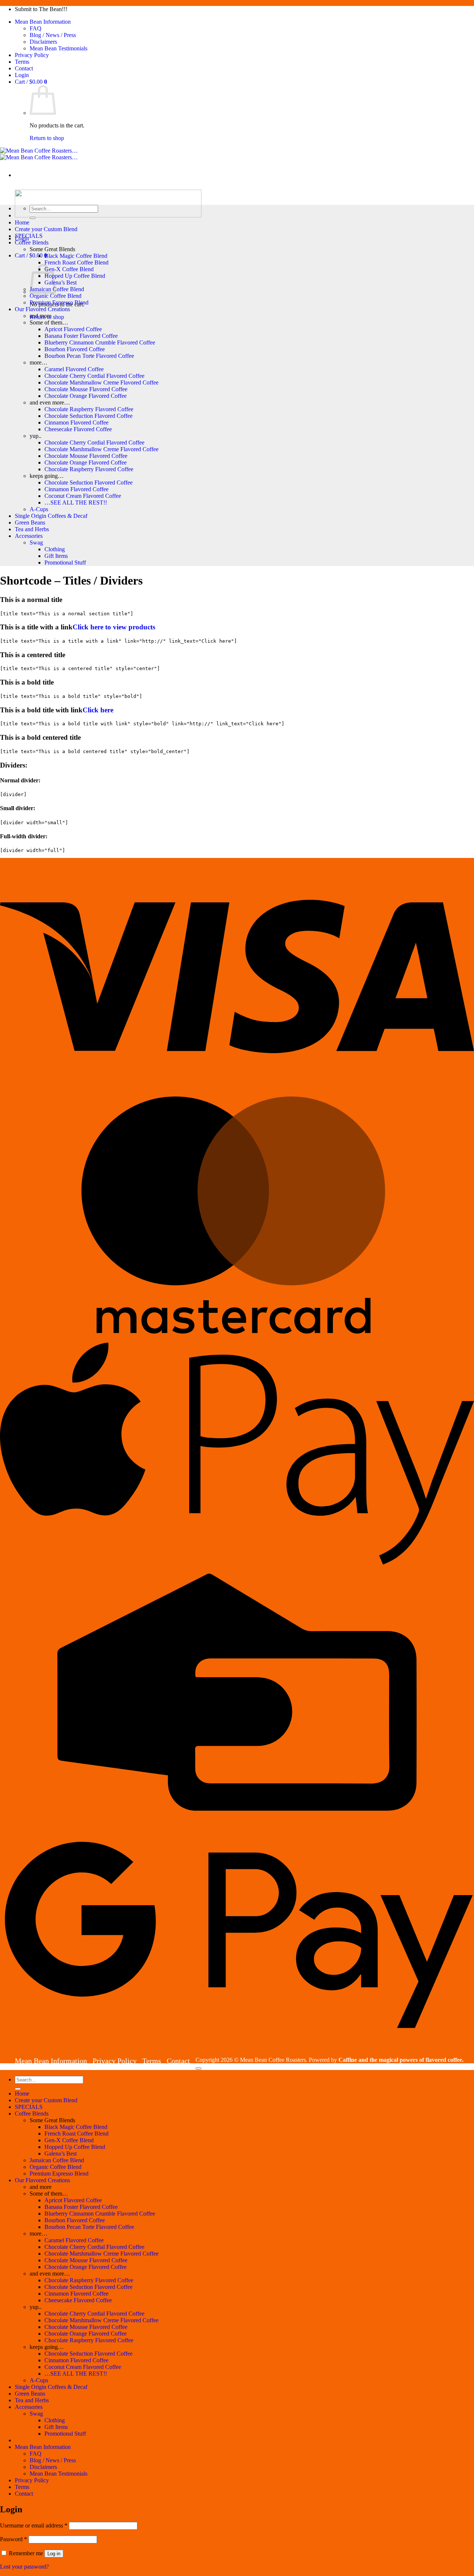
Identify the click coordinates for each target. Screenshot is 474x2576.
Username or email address (34, 2525)
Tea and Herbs (32, 529)
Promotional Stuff (65, 563)
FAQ (36, 28)
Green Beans (30, 522)
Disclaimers (43, 42)
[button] (22, 75)
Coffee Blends (32, 242)
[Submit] (33, 218)
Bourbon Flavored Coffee (75, 349)
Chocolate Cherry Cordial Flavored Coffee (94, 376)
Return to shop (47, 138)
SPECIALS (29, 236)
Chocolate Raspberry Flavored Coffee (89, 409)
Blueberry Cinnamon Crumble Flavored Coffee (100, 342)
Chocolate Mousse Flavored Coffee (86, 389)
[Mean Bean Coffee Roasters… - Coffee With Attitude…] (39, 154)
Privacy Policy (32, 55)
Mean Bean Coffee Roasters (273, 2060)
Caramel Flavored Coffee (74, 369)
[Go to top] (198, 2069)
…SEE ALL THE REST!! (76, 502)
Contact (24, 68)
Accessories (29, 536)
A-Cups (39, 509)
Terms (22, 62)
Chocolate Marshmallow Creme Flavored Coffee (101, 382)
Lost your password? (24, 2567)
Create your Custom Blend (46, 229)
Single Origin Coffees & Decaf (51, 516)
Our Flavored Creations (42, 309)
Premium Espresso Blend (59, 302)
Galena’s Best (61, 282)
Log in (54, 2554)
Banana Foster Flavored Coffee (81, 336)
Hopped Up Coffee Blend (75, 276)
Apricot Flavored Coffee (73, 329)
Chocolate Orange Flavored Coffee (86, 396)
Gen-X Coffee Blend (69, 269)
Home (22, 222)
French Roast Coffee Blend (76, 262)
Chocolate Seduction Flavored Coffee (89, 416)
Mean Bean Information (43, 22)
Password (14, 2539)
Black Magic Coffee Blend (76, 256)
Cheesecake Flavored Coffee (78, 429)
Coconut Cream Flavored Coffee (83, 496)
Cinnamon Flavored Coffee (76, 422)
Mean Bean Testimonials (59, 48)
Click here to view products (114, 627)
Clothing (55, 549)
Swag (36, 543)
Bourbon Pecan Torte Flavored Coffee (89, 356)
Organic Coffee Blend (56, 296)
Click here (98, 710)
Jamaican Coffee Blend (57, 289)
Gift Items (56, 556)
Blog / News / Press (53, 35)
